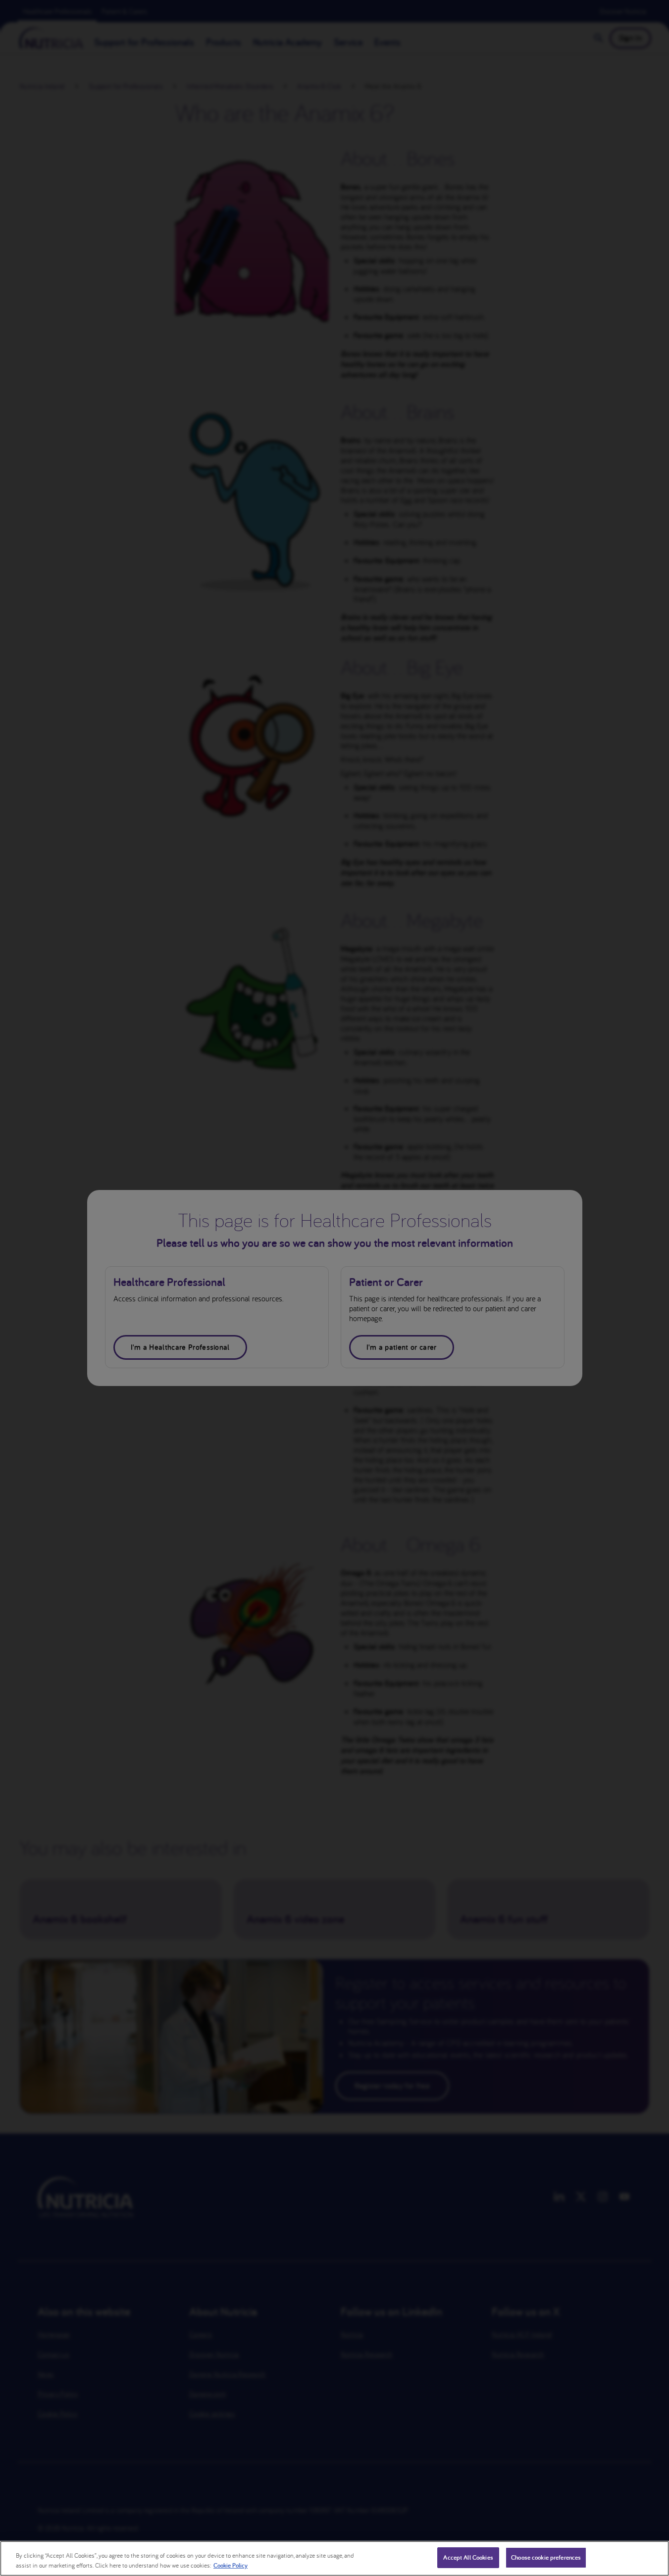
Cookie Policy (231, 2565)
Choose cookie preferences (546, 2557)
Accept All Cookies (468, 2557)
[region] (334, 2558)
